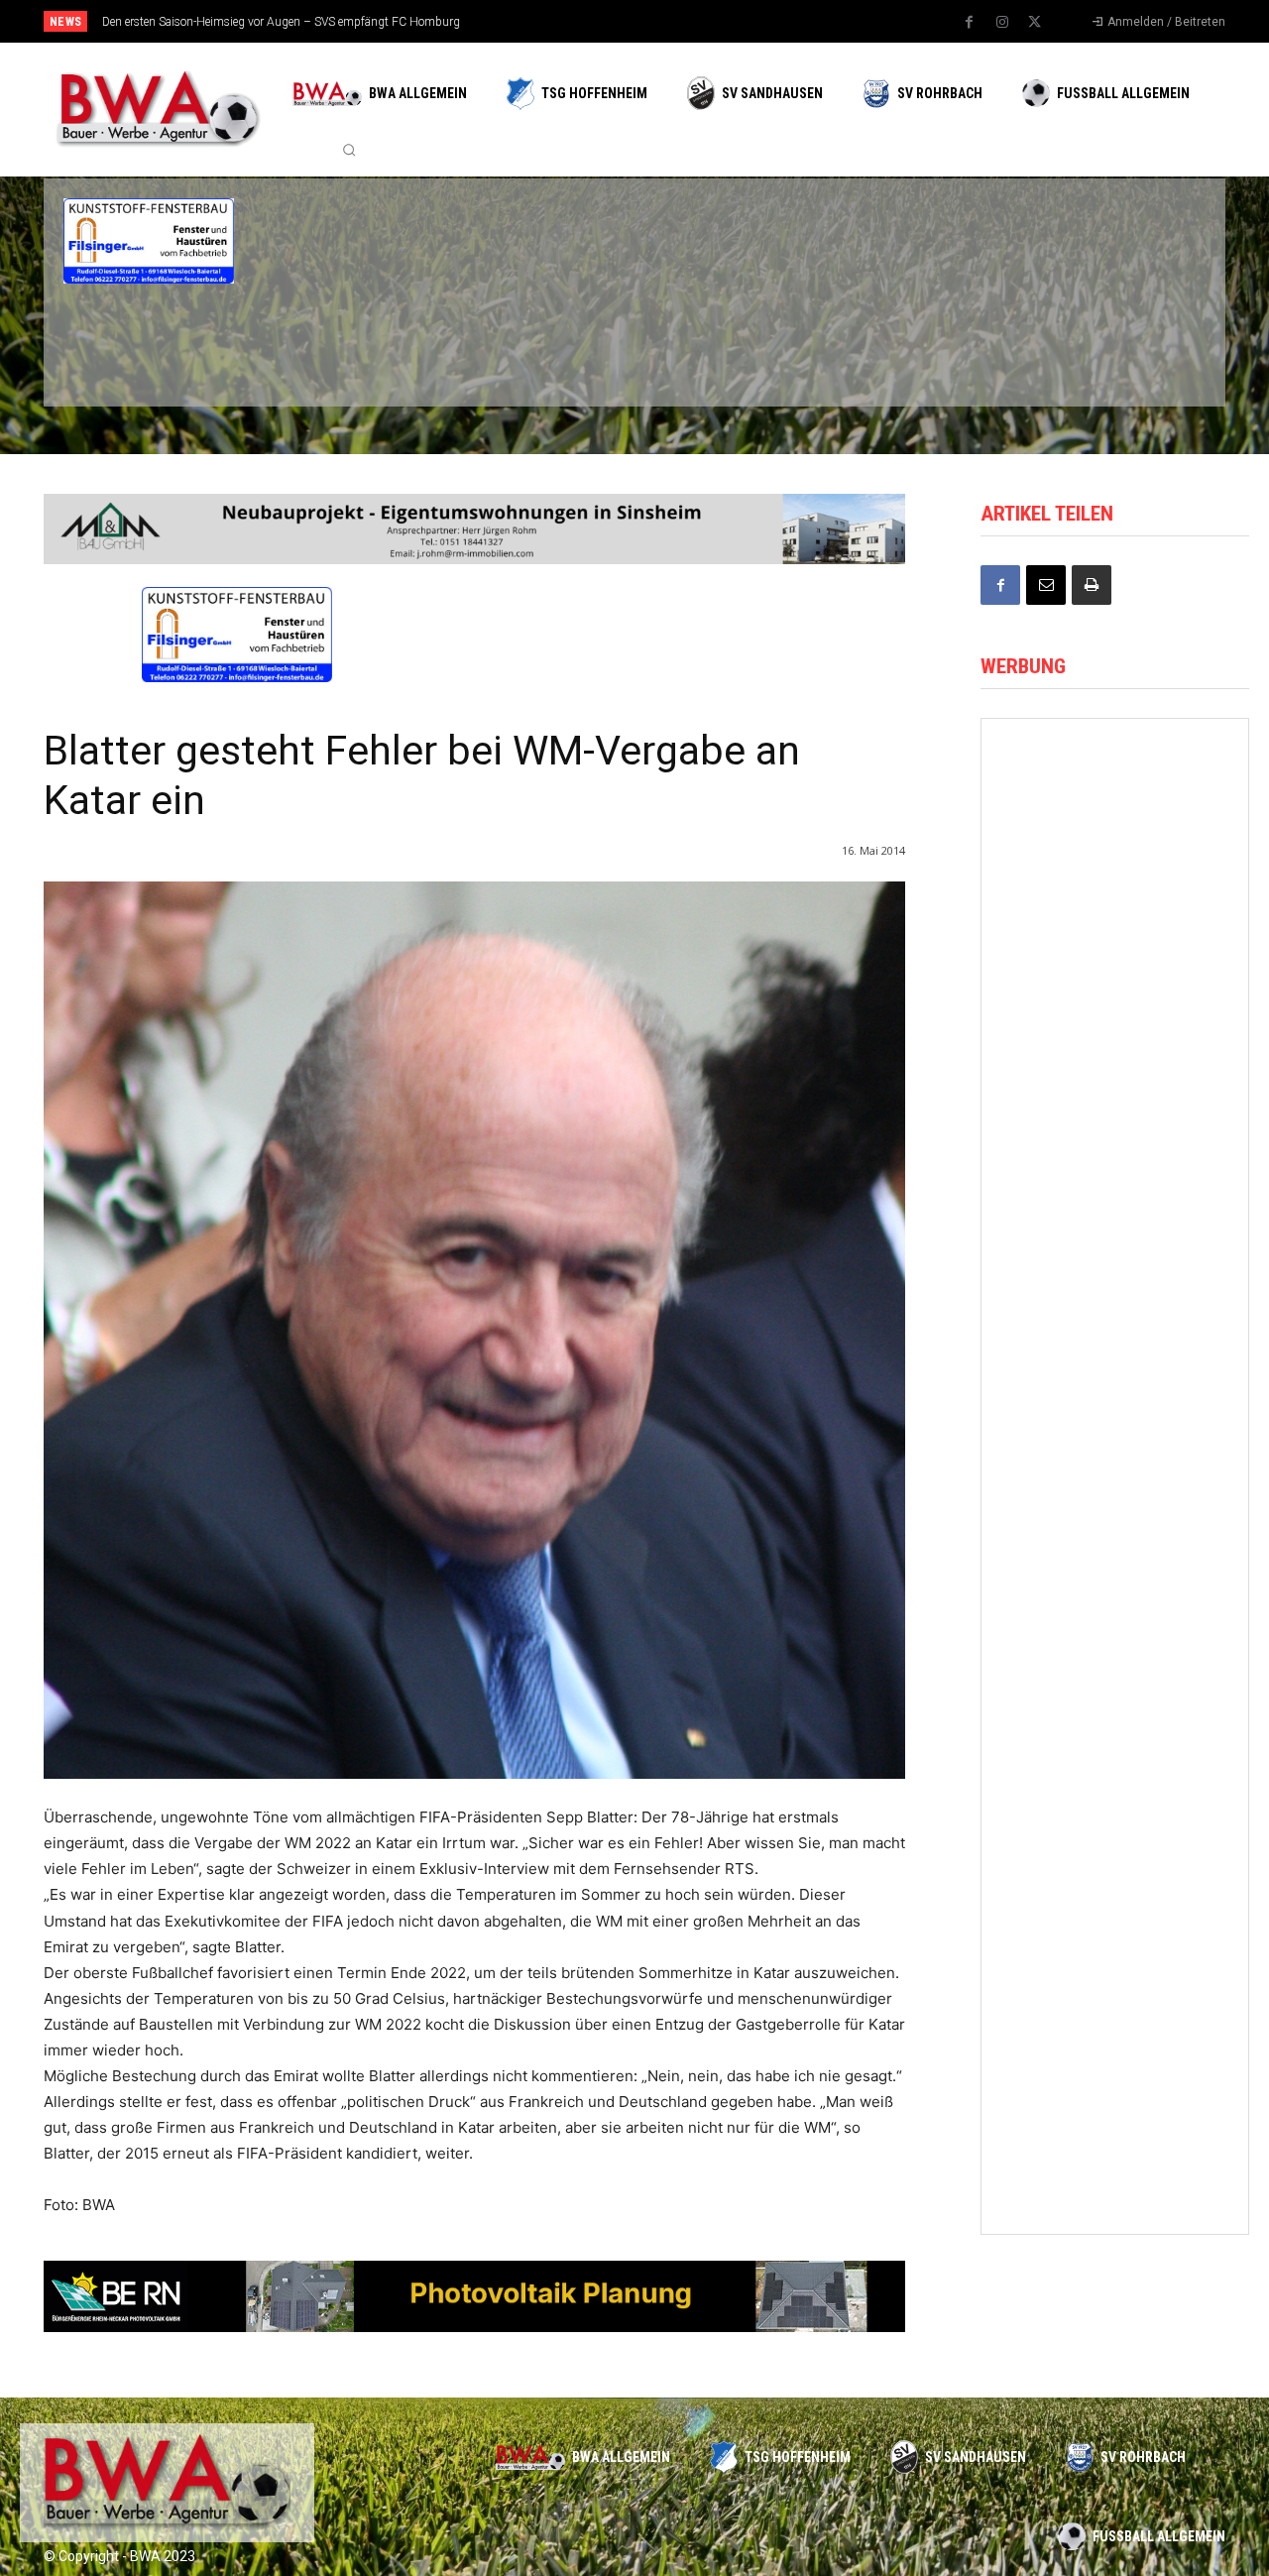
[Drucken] (1092, 585)
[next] (700, 21)
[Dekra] (529, 345)
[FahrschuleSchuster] (910, 241)
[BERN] (529, 241)
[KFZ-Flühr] (339, 241)
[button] (349, 150)
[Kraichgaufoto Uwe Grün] (1115, 2117)
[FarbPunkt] (339, 345)
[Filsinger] (149, 241)
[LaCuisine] (149, 345)
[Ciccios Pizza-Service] (1100, 345)
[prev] (669, 21)
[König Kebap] (910, 345)
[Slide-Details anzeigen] (474, 2296)
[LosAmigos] (720, 345)
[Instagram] (1002, 23)
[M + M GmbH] (474, 529)
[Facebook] (970, 23)
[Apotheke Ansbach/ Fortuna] (1115, 1121)
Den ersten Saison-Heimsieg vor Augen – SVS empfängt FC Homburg (281, 22)
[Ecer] (720, 241)
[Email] (1046, 585)
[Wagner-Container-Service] (1115, 789)
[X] (1035, 23)
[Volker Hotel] (1115, 1288)
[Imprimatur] (1100, 241)
